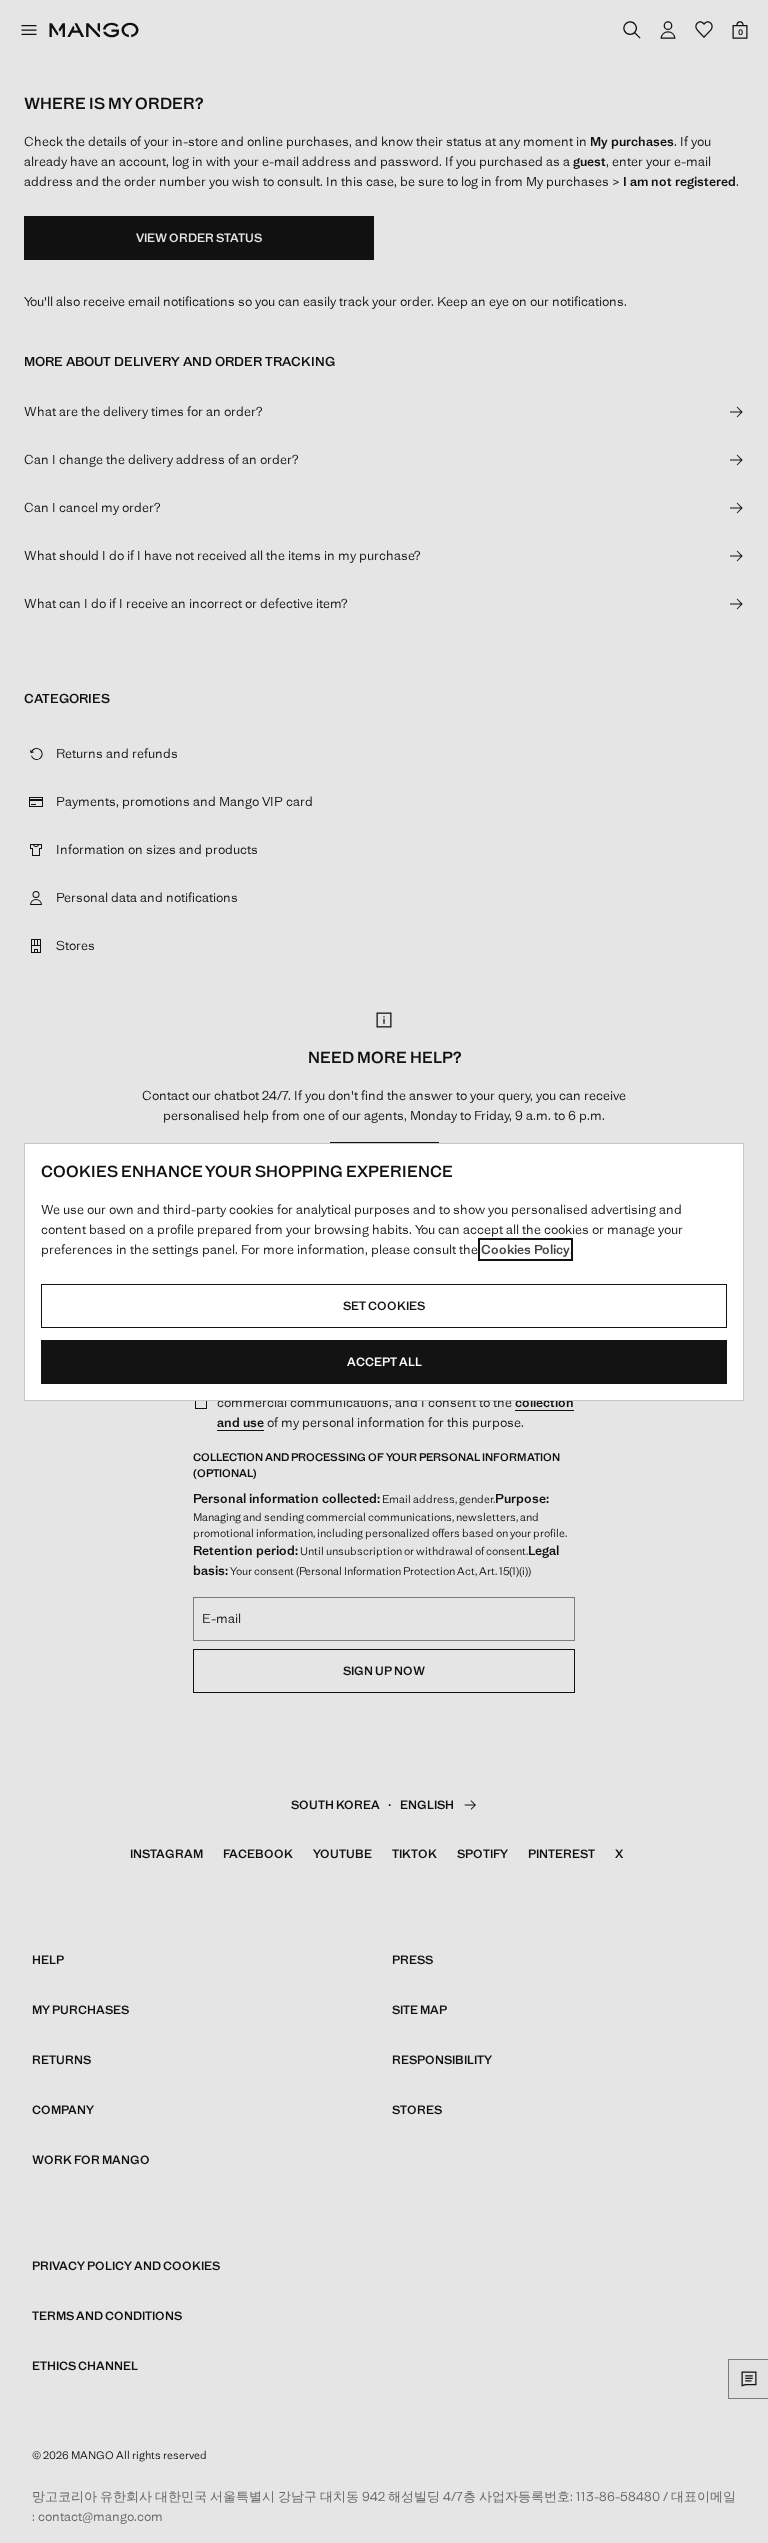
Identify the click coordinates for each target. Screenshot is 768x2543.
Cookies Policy (525, 1249)
